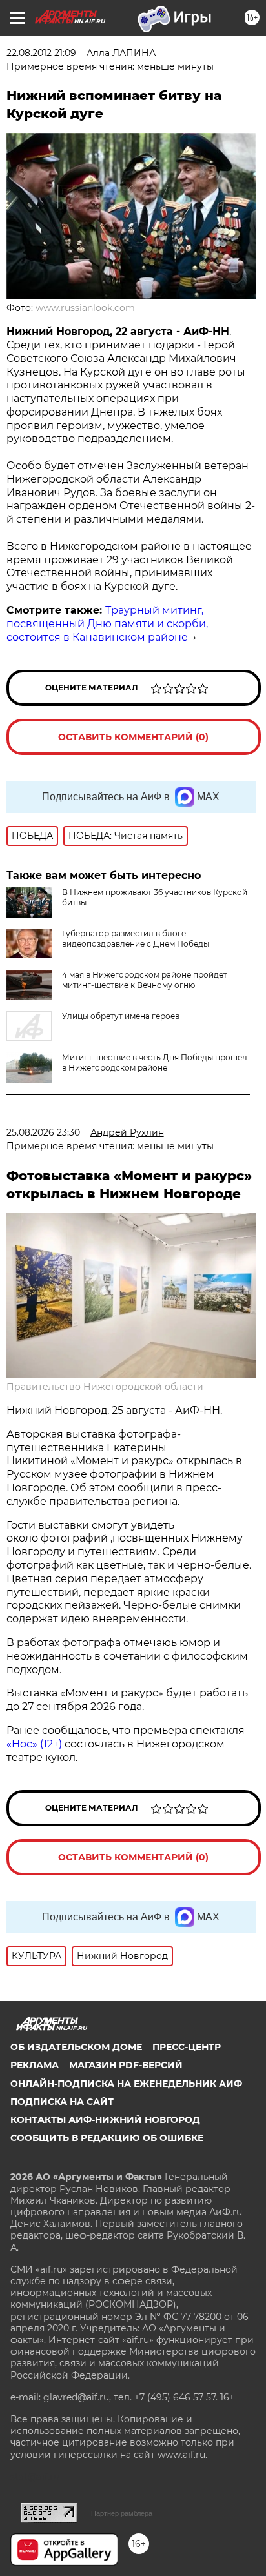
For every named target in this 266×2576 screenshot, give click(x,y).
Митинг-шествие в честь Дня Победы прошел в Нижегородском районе (155, 1062)
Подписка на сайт (62, 2102)
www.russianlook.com (85, 308)
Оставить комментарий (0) (133, 737)
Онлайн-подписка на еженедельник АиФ (126, 2084)
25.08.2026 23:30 (43, 1132)
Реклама (35, 2065)
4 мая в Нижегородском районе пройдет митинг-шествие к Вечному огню (145, 980)
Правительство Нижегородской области (105, 1387)
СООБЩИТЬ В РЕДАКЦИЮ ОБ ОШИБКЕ (107, 2138)
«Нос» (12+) (34, 1744)
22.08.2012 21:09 (41, 53)
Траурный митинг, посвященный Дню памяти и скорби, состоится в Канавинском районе (107, 624)
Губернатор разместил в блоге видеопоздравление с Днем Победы (136, 939)
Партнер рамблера (122, 2513)
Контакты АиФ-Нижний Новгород (105, 2120)
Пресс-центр (187, 2047)
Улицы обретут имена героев (121, 1016)
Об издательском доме (76, 2047)
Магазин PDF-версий (126, 2065)
